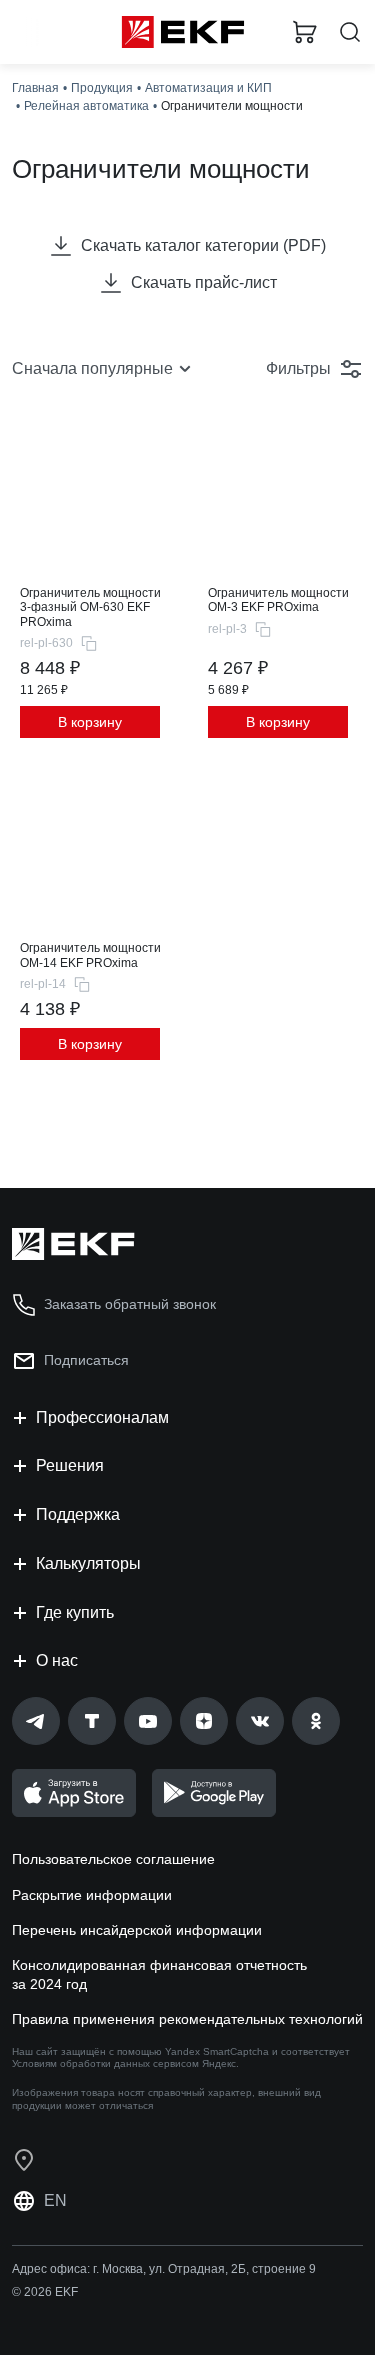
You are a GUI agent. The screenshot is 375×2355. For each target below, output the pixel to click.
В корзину (90, 722)
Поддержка (78, 1514)
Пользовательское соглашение (113, 1859)
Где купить (75, 1612)
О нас (57, 1660)
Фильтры (298, 368)
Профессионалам (102, 1417)
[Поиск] (350, 32)
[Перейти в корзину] (305, 32)
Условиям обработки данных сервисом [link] (105, 2063)
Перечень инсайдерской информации (137, 1930)
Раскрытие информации (92, 1895)
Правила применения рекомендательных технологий (187, 2019)
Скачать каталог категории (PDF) (203, 245)
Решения (70, 1465)
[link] (36, 1721)
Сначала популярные (92, 368)
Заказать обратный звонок (130, 1304)
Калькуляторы (88, 1563)
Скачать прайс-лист (204, 282)
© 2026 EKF (45, 2292)
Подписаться (86, 1360)
